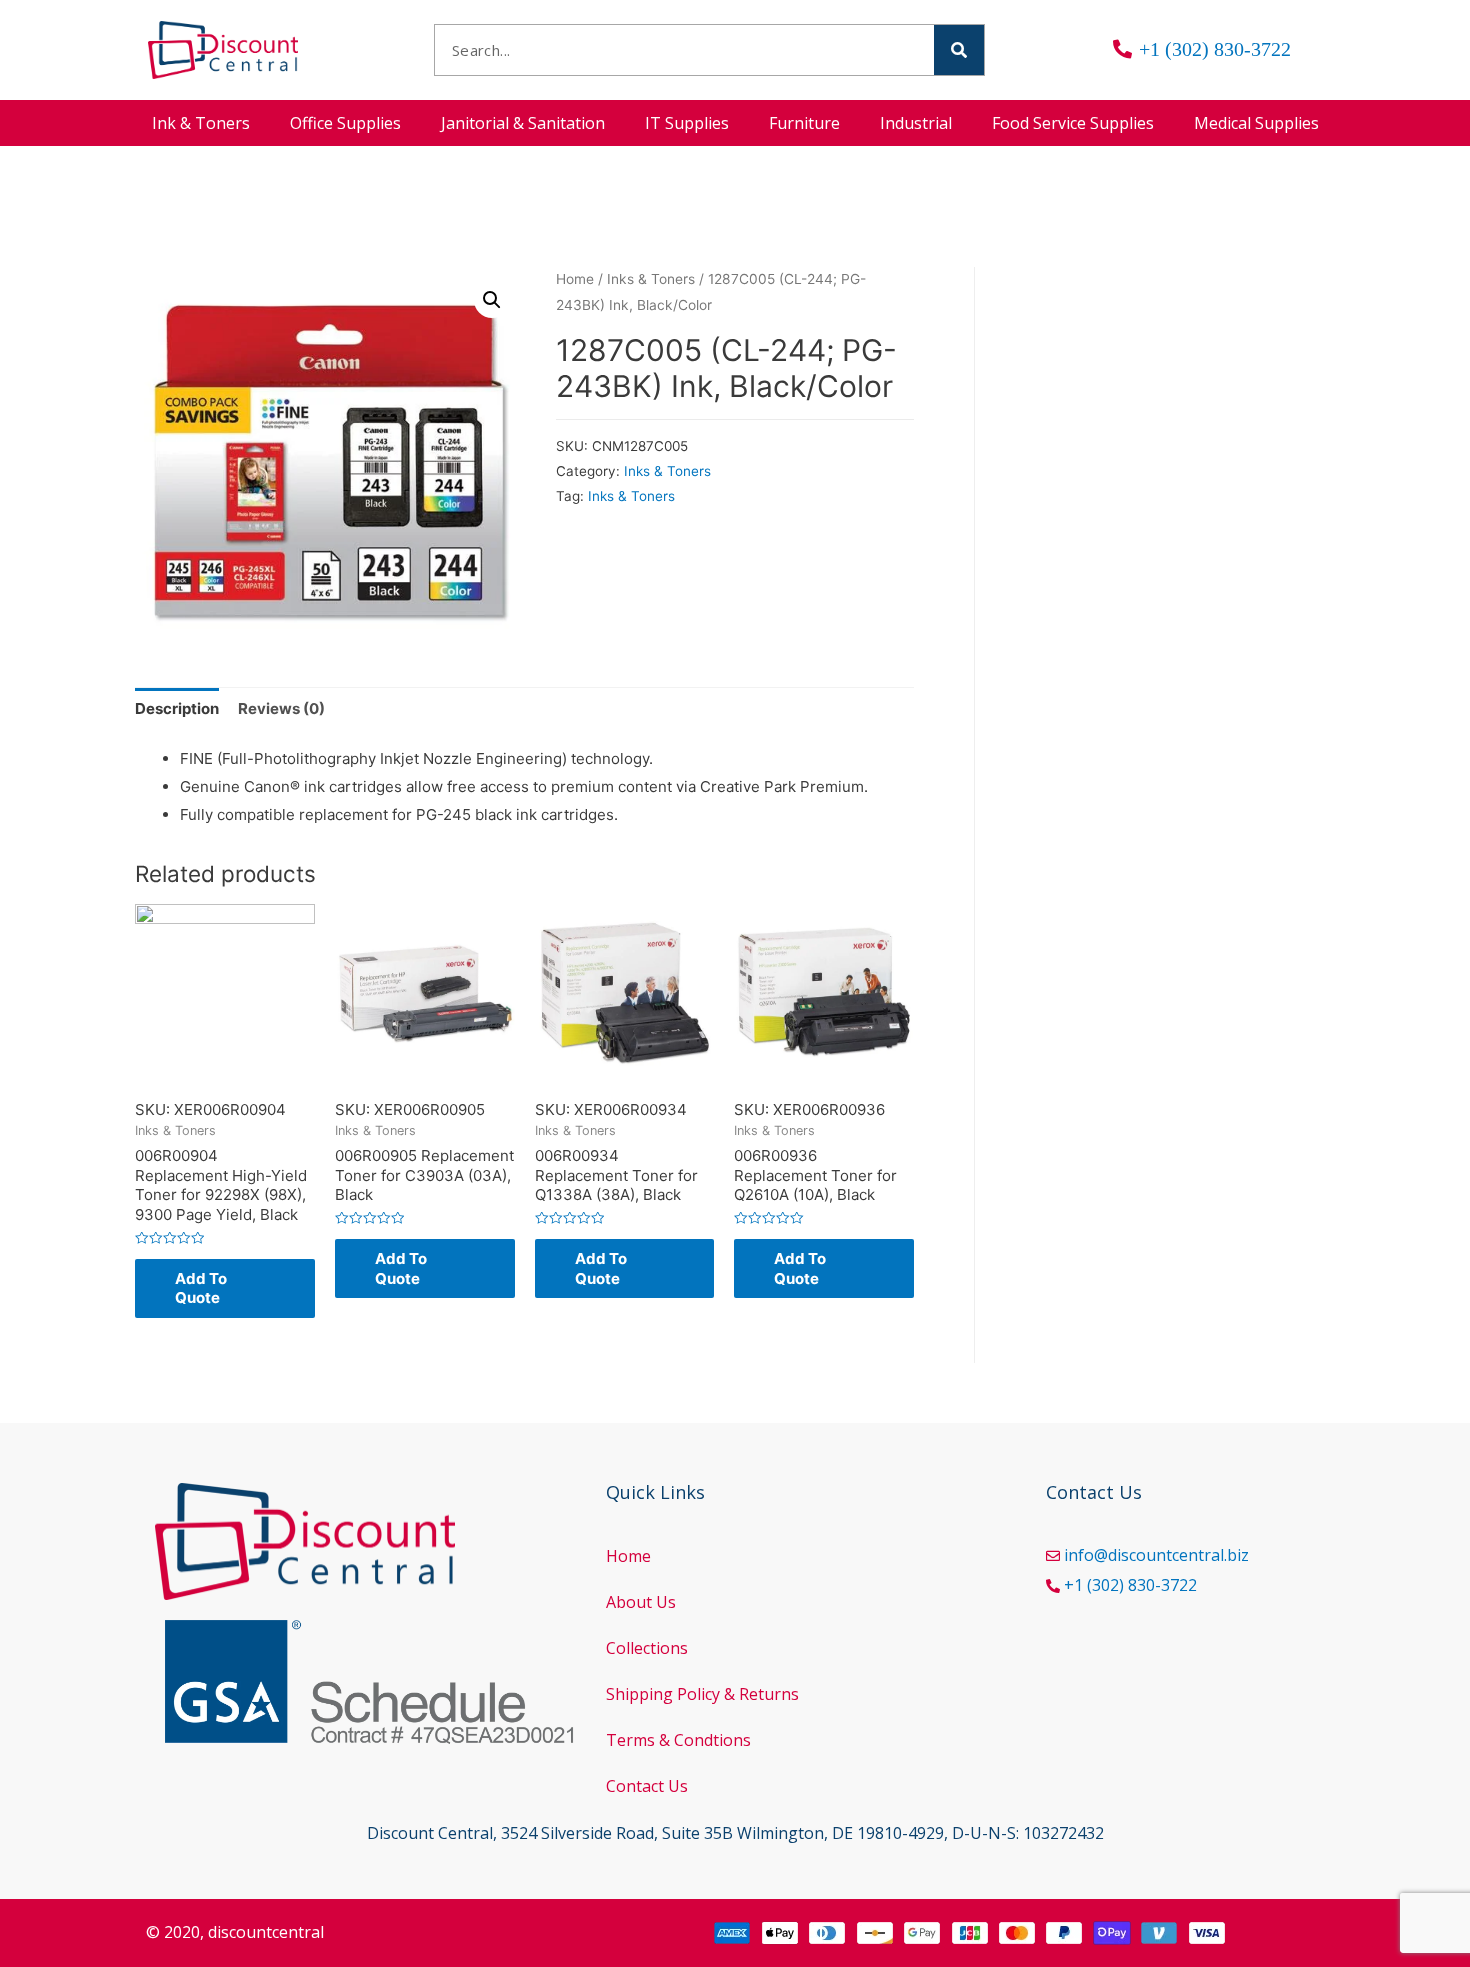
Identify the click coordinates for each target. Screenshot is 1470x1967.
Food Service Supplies (1073, 123)
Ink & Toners (201, 123)
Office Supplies (345, 123)
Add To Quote (201, 1288)
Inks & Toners (651, 279)
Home (575, 279)
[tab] (177, 709)
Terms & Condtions (678, 1740)
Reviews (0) (281, 708)
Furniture (804, 123)
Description (177, 708)
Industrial (916, 123)
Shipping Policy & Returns (702, 1694)
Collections (647, 1648)
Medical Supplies (1256, 123)
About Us (641, 1602)
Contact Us (647, 1786)
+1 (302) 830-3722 (1130, 1585)
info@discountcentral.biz (1156, 1555)
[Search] (959, 50)
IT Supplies (687, 123)
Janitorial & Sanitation (523, 123)
